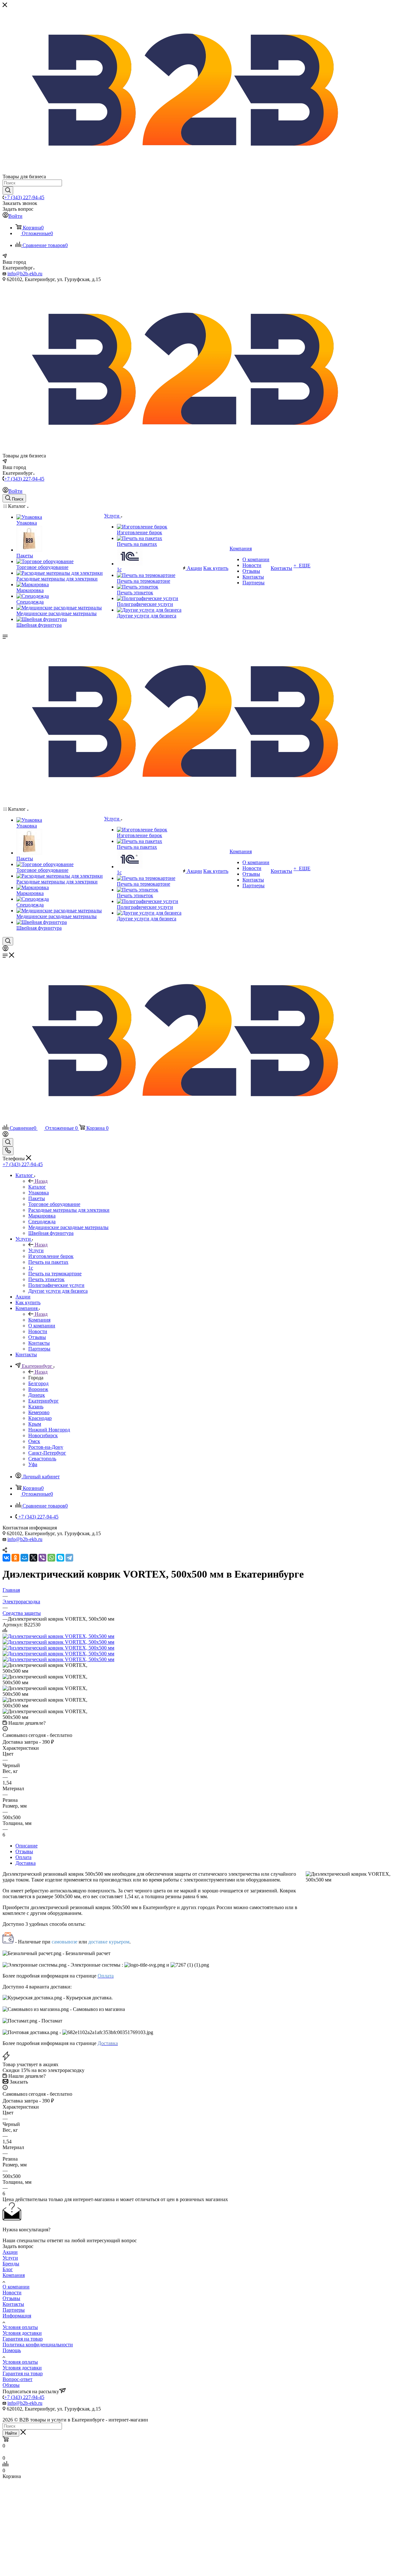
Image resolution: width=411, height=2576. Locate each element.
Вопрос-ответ (17, 2379)
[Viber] (42, 1558)
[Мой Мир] (24, 1558)
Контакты (13, 2304)
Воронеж (38, 1389)
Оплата (23, 1857)
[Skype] (60, 1558)
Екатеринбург (44, 1401)
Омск (34, 1441)
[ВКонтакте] (6, 1558)
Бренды (11, 2264)
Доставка (26, 1863)
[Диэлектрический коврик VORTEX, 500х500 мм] (58, 1636)
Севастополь (42, 1459)
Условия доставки (22, 2333)
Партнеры (14, 2310)
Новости (12, 2293)
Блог (8, 2269)
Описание (26, 1846)
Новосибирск (43, 1435)
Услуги (36, 1250)
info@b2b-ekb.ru (25, 274)
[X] (33, 1558)
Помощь (12, 2350)
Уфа (33, 1464)
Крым (35, 1424)
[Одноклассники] (15, 1558)
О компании (16, 2287)
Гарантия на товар (23, 2339)
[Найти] (8, 190)
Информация (17, 2316)
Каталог (37, 1187)
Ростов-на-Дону (46, 1447)
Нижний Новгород (49, 1430)
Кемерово (39, 1412)
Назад (41, 1181)
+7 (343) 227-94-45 (24, 197)
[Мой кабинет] (5, 949)
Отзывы (24, 1851)
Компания (39, 1320)
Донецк (37, 1395)
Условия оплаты (20, 2327)
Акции (10, 2252)
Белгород (38, 1383)
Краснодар (40, 1418)
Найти (11, 2433)
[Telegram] (69, 1558)
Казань (36, 1407)
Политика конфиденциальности (38, 2345)
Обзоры (11, 2385)
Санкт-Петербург (47, 1453)
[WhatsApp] (51, 1558)
